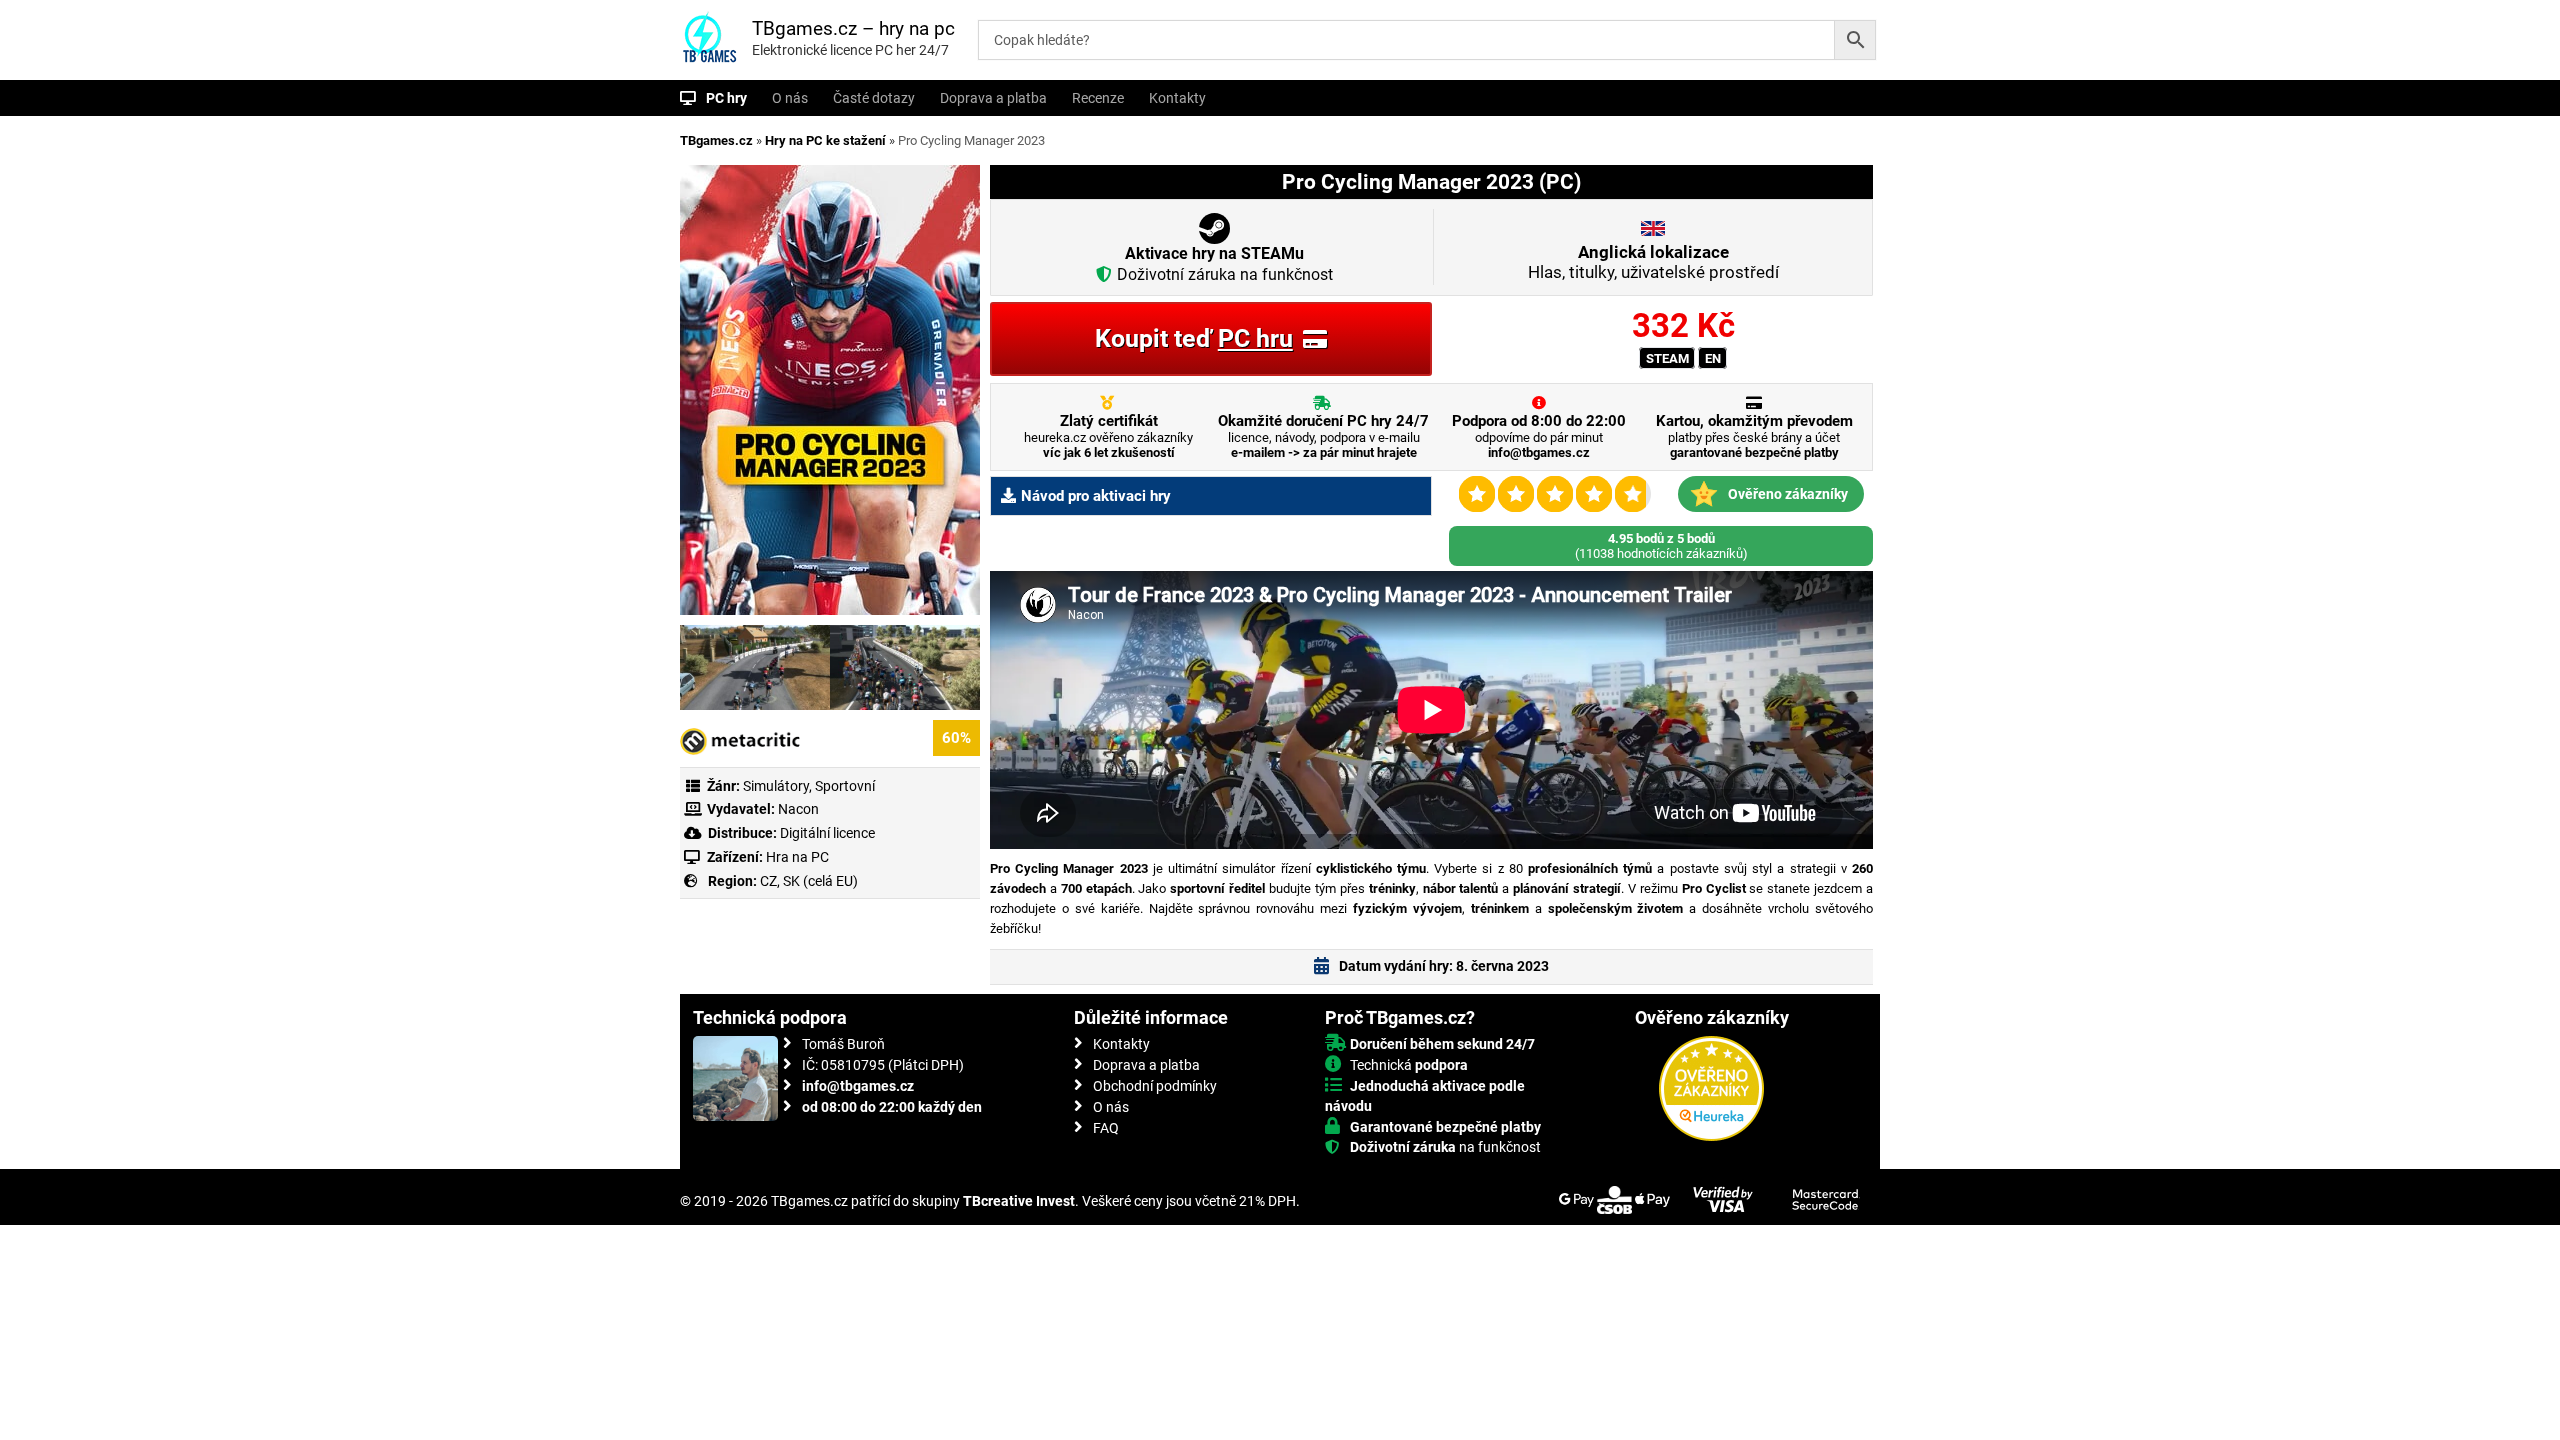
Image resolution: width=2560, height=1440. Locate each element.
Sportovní (845, 786)
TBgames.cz (716, 140)
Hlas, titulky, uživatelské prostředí (1653, 262)
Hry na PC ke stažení (825, 140)
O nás (790, 98)
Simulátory (776, 786)
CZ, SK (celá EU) (809, 881)
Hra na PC (796, 857)
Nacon (798, 809)
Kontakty (1177, 98)
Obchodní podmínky (1155, 1086)
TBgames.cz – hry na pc (853, 28)
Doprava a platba (993, 98)
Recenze (1098, 98)
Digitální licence (826, 833)
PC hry (726, 98)
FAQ (1106, 1128)
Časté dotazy (874, 98)
